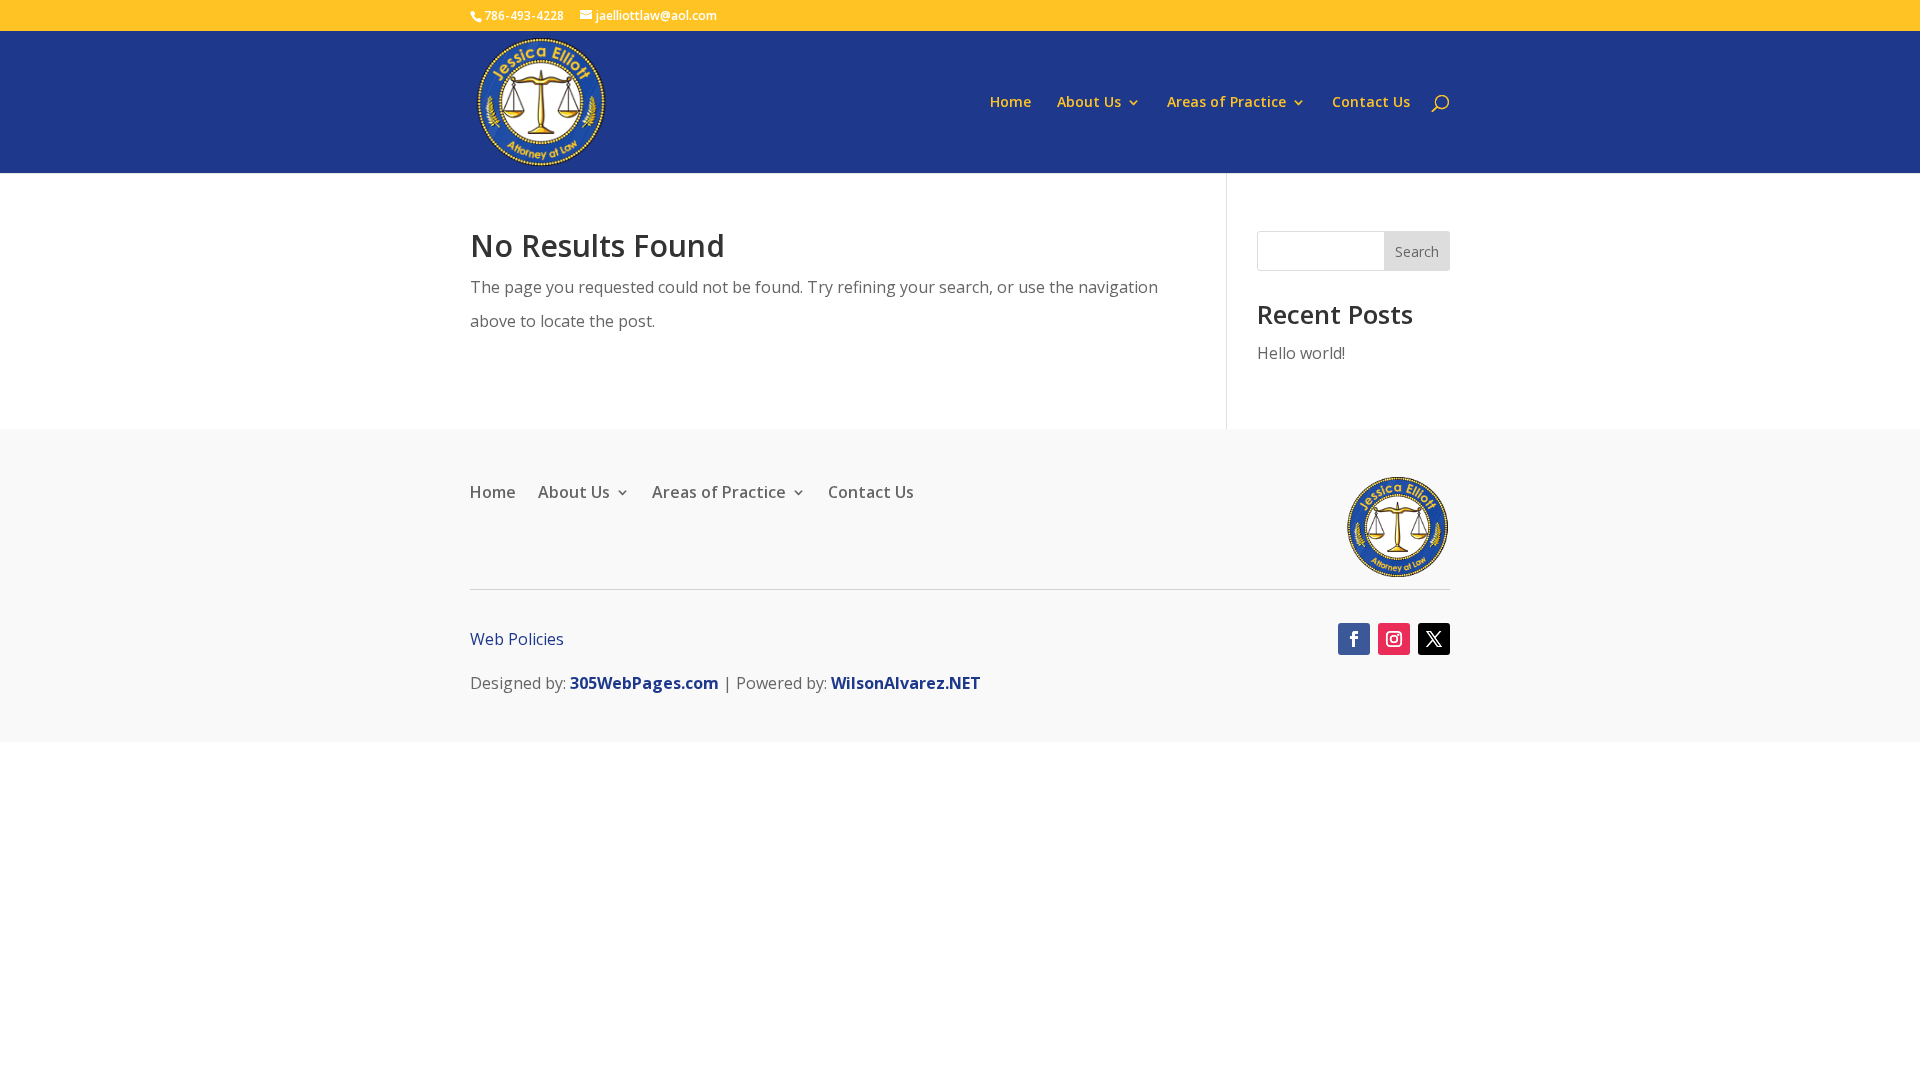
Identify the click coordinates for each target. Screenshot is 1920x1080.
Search (1417, 251)
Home (1010, 103)
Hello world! (1301, 353)
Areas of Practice (1226, 103)
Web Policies (517, 639)
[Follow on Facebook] (1354, 639)
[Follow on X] (1434, 639)
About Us (1089, 103)
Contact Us (1371, 103)
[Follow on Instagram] (1394, 639)
